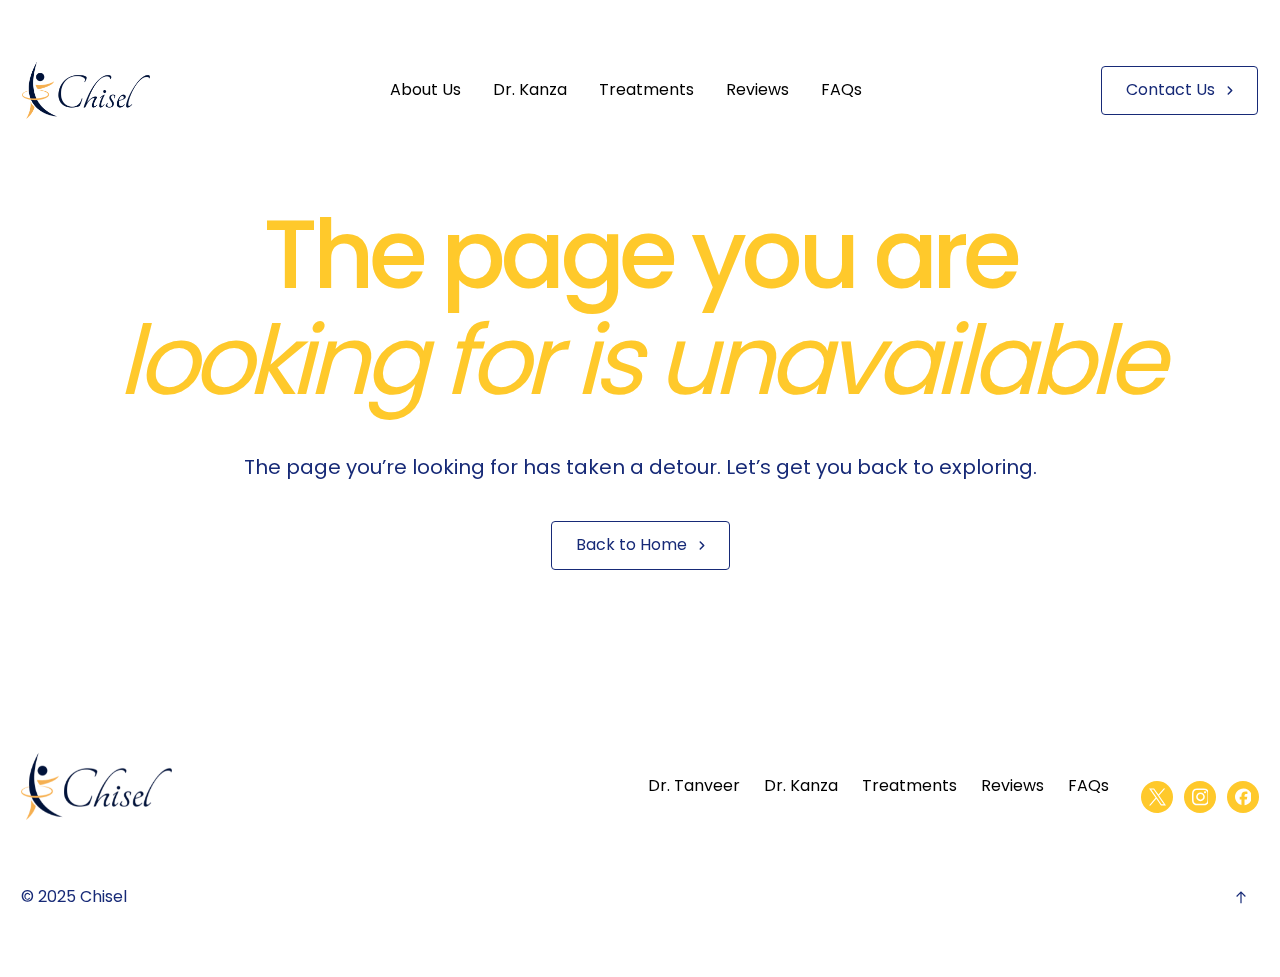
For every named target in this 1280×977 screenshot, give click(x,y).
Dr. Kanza (530, 89)
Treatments (646, 89)
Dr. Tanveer (694, 786)
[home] (86, 90)
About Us (425, 89)
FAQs (841, 89)
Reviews (757, 89)
